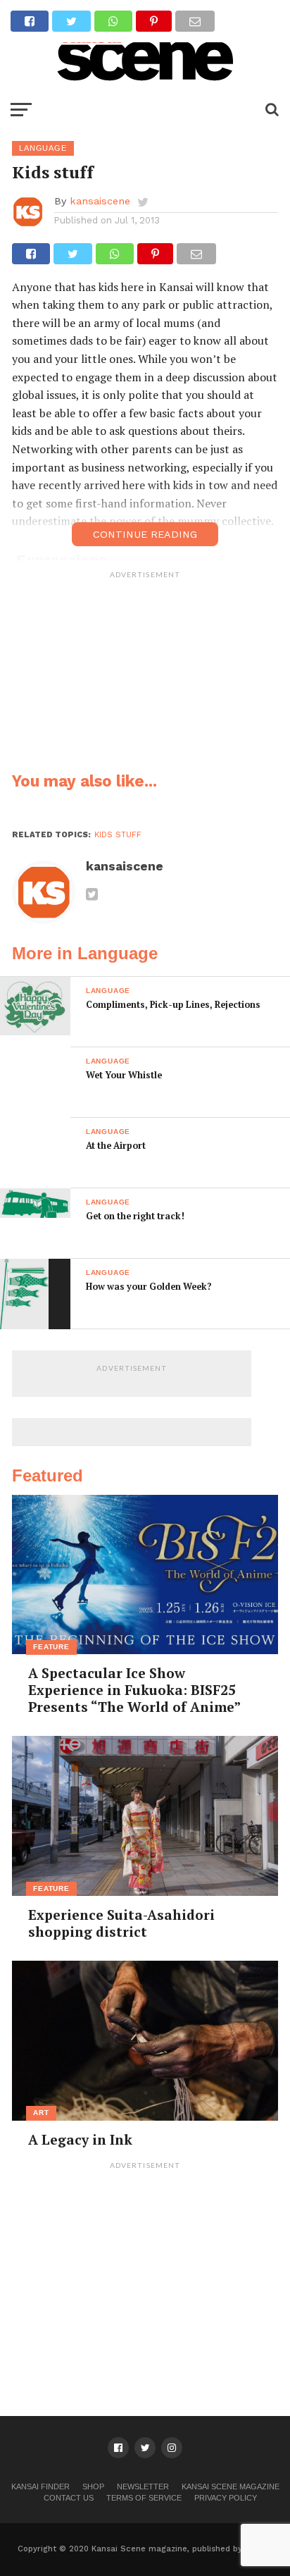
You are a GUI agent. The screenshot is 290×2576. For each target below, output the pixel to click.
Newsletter (143, 2486)
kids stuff (118, 835)
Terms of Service (144, 2498)
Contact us (69, 2498)
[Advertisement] (145, 674)
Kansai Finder (40, 2486)
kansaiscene (100, 201)
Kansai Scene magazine (231, 2486)
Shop (93, 2486)
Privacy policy (226, 2498)
